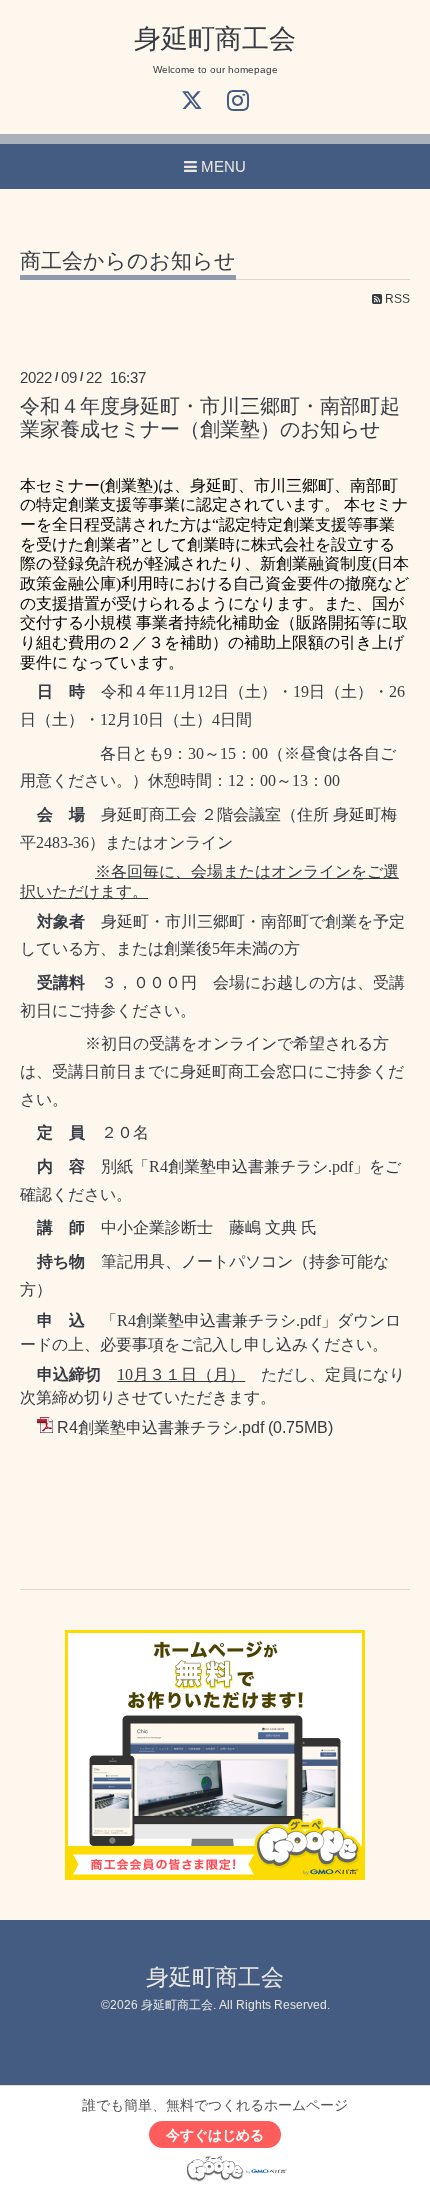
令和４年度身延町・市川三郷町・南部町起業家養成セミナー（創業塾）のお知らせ (210, 417)
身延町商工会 (215, 39)
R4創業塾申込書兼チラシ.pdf (160, 1427)
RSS (396, 299)
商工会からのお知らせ (128, 261)
